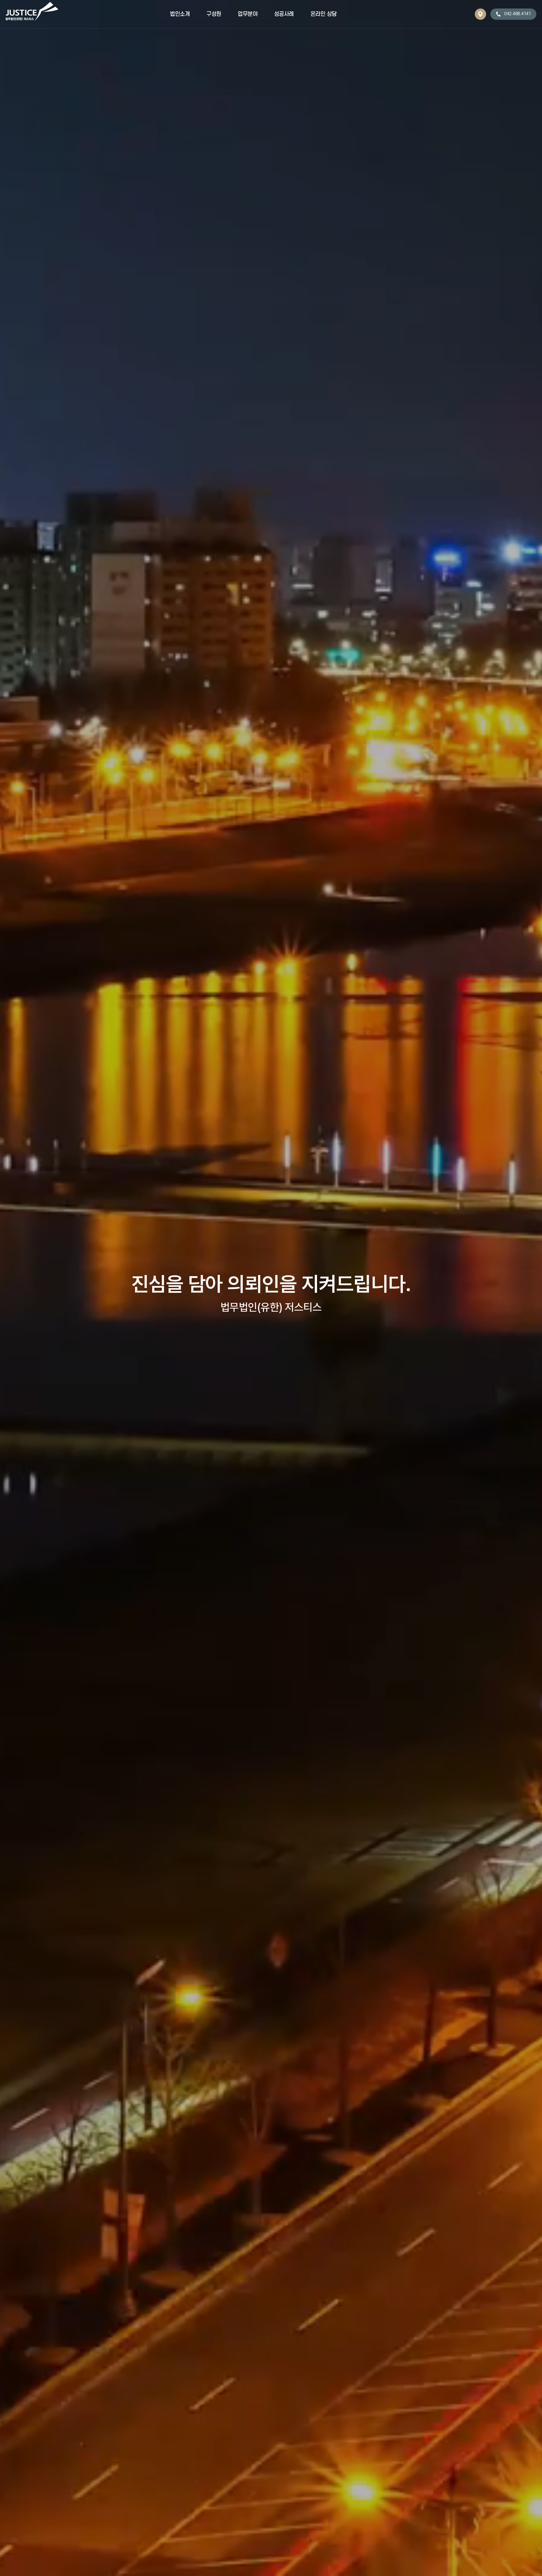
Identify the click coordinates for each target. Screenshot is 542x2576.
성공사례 (284, 14)
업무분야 (248, 14)
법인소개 (180, 14)
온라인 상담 (324, 14)
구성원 (214, 14)
